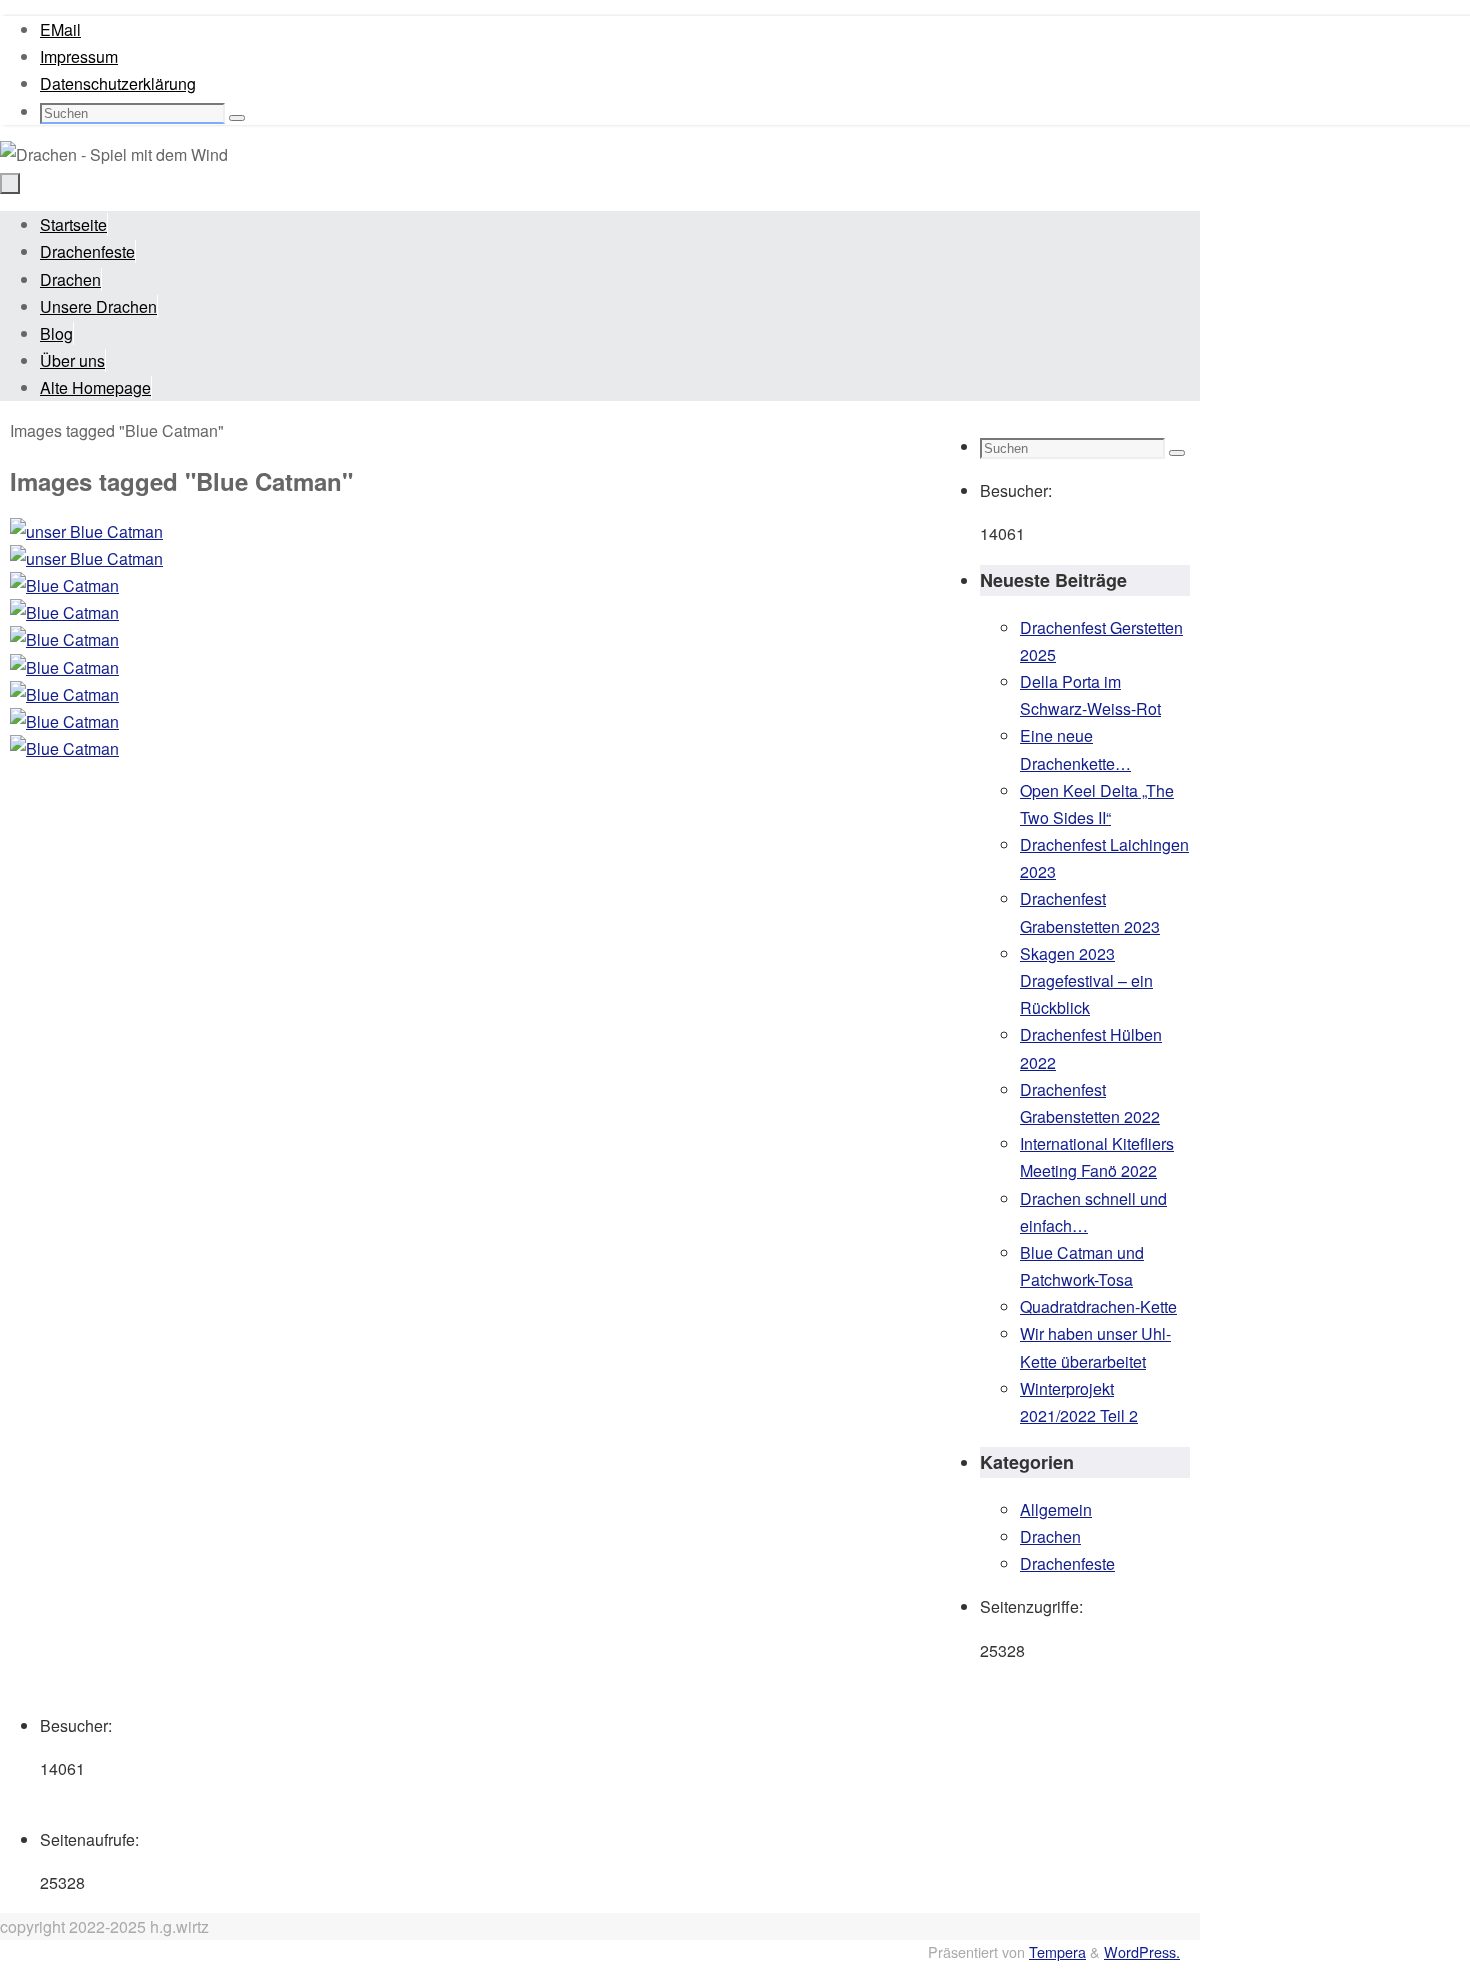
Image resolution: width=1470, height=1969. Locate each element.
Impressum (79, 56)
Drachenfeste (1067, 1563)
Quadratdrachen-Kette (1098, 1306)
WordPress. (1142, 1951)
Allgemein (1056, 1509)
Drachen (1050, 1536)
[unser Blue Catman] (470, 531)
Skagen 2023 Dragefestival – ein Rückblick (1086, 980)
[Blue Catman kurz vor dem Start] (470, 748)
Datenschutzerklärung (118, 83)
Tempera (1057, 1951)
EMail (60, 29)
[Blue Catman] (470, 585)
